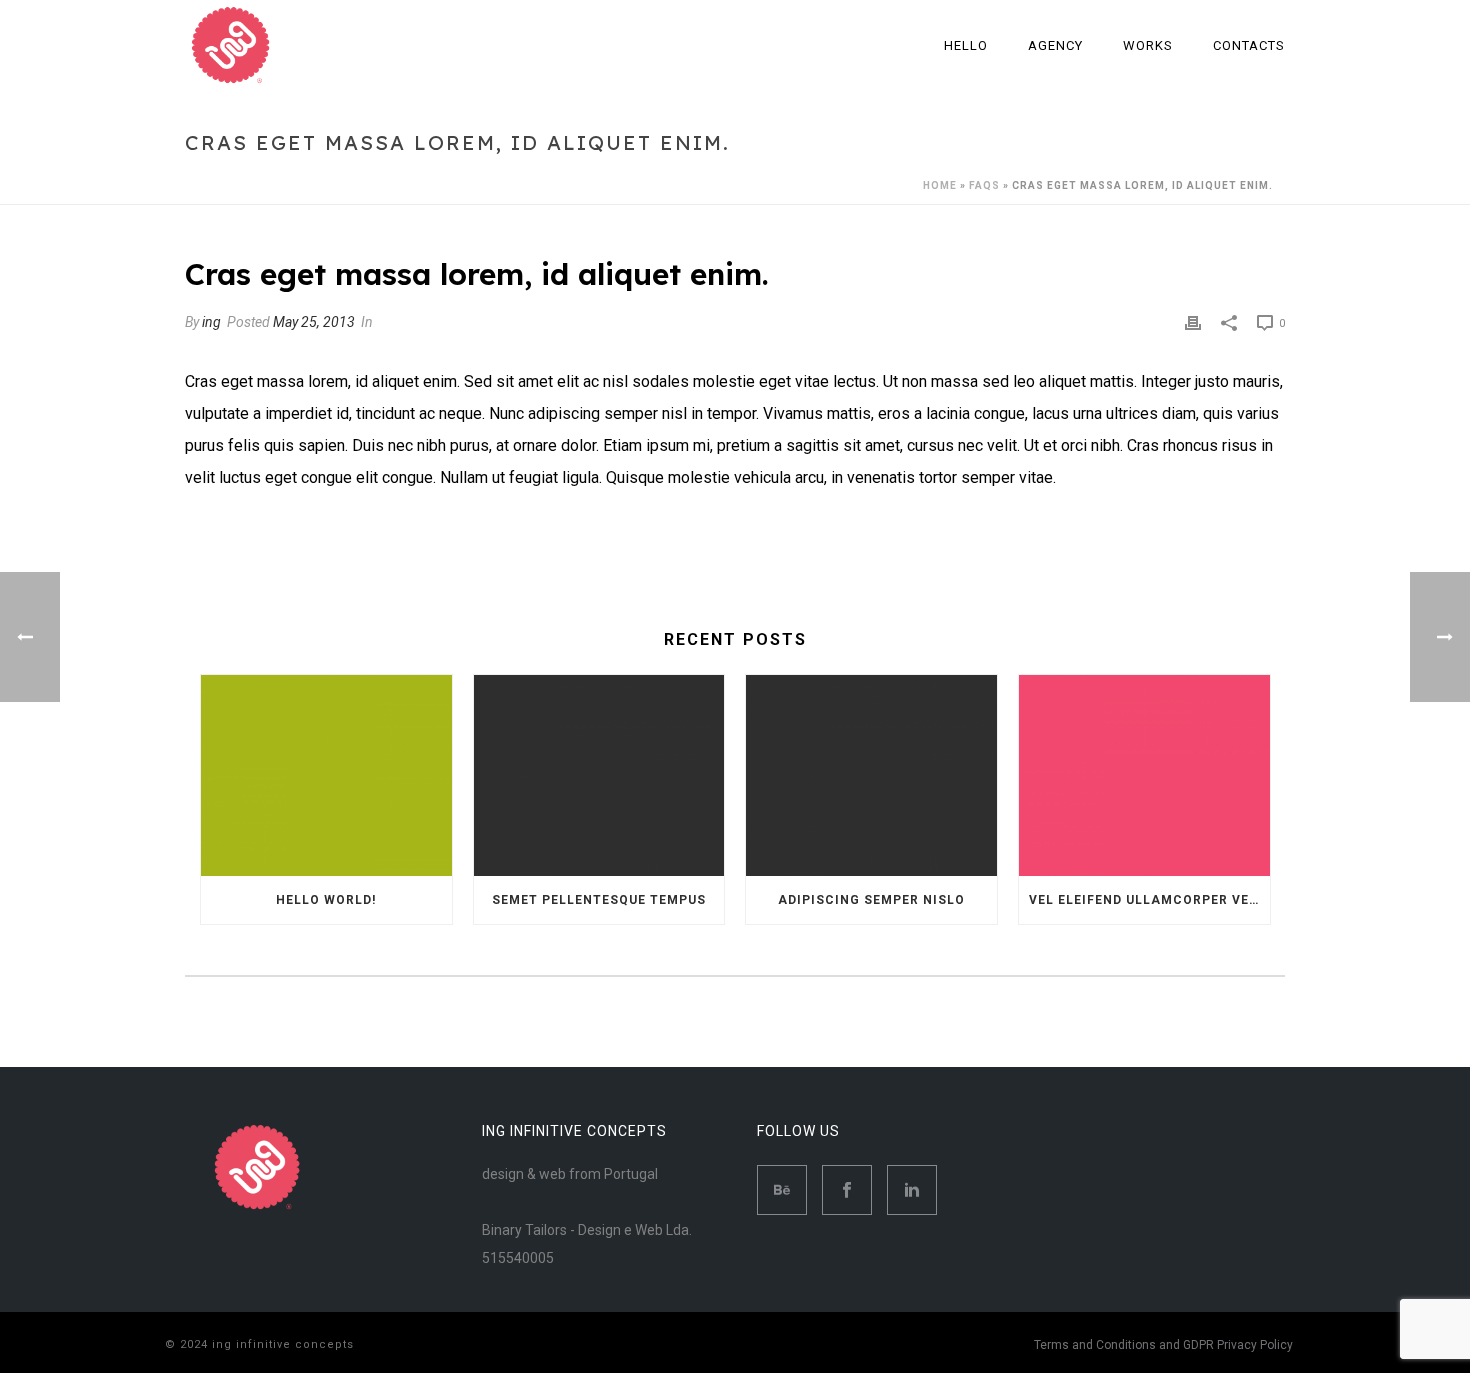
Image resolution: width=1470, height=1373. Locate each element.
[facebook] (847, 1190)
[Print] (1193, 322)
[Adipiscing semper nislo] (871, 775)
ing (211, 322)
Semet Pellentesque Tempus (599, 900)
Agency (1055, 45)
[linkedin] (912, 1190)
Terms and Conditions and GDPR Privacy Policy (1163, 1345)
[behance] (782, 1190)
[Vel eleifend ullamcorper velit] (1144, 775)
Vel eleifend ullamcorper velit (1149, 900)
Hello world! (326, 900)
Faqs (984, 185)
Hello (966, 45)
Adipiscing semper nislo (871, 900)
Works (1148, 45)
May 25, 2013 (314, 322)
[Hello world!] (326, 775)
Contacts (1249, 45)
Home (940, 185)
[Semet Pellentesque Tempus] (599, 775)
